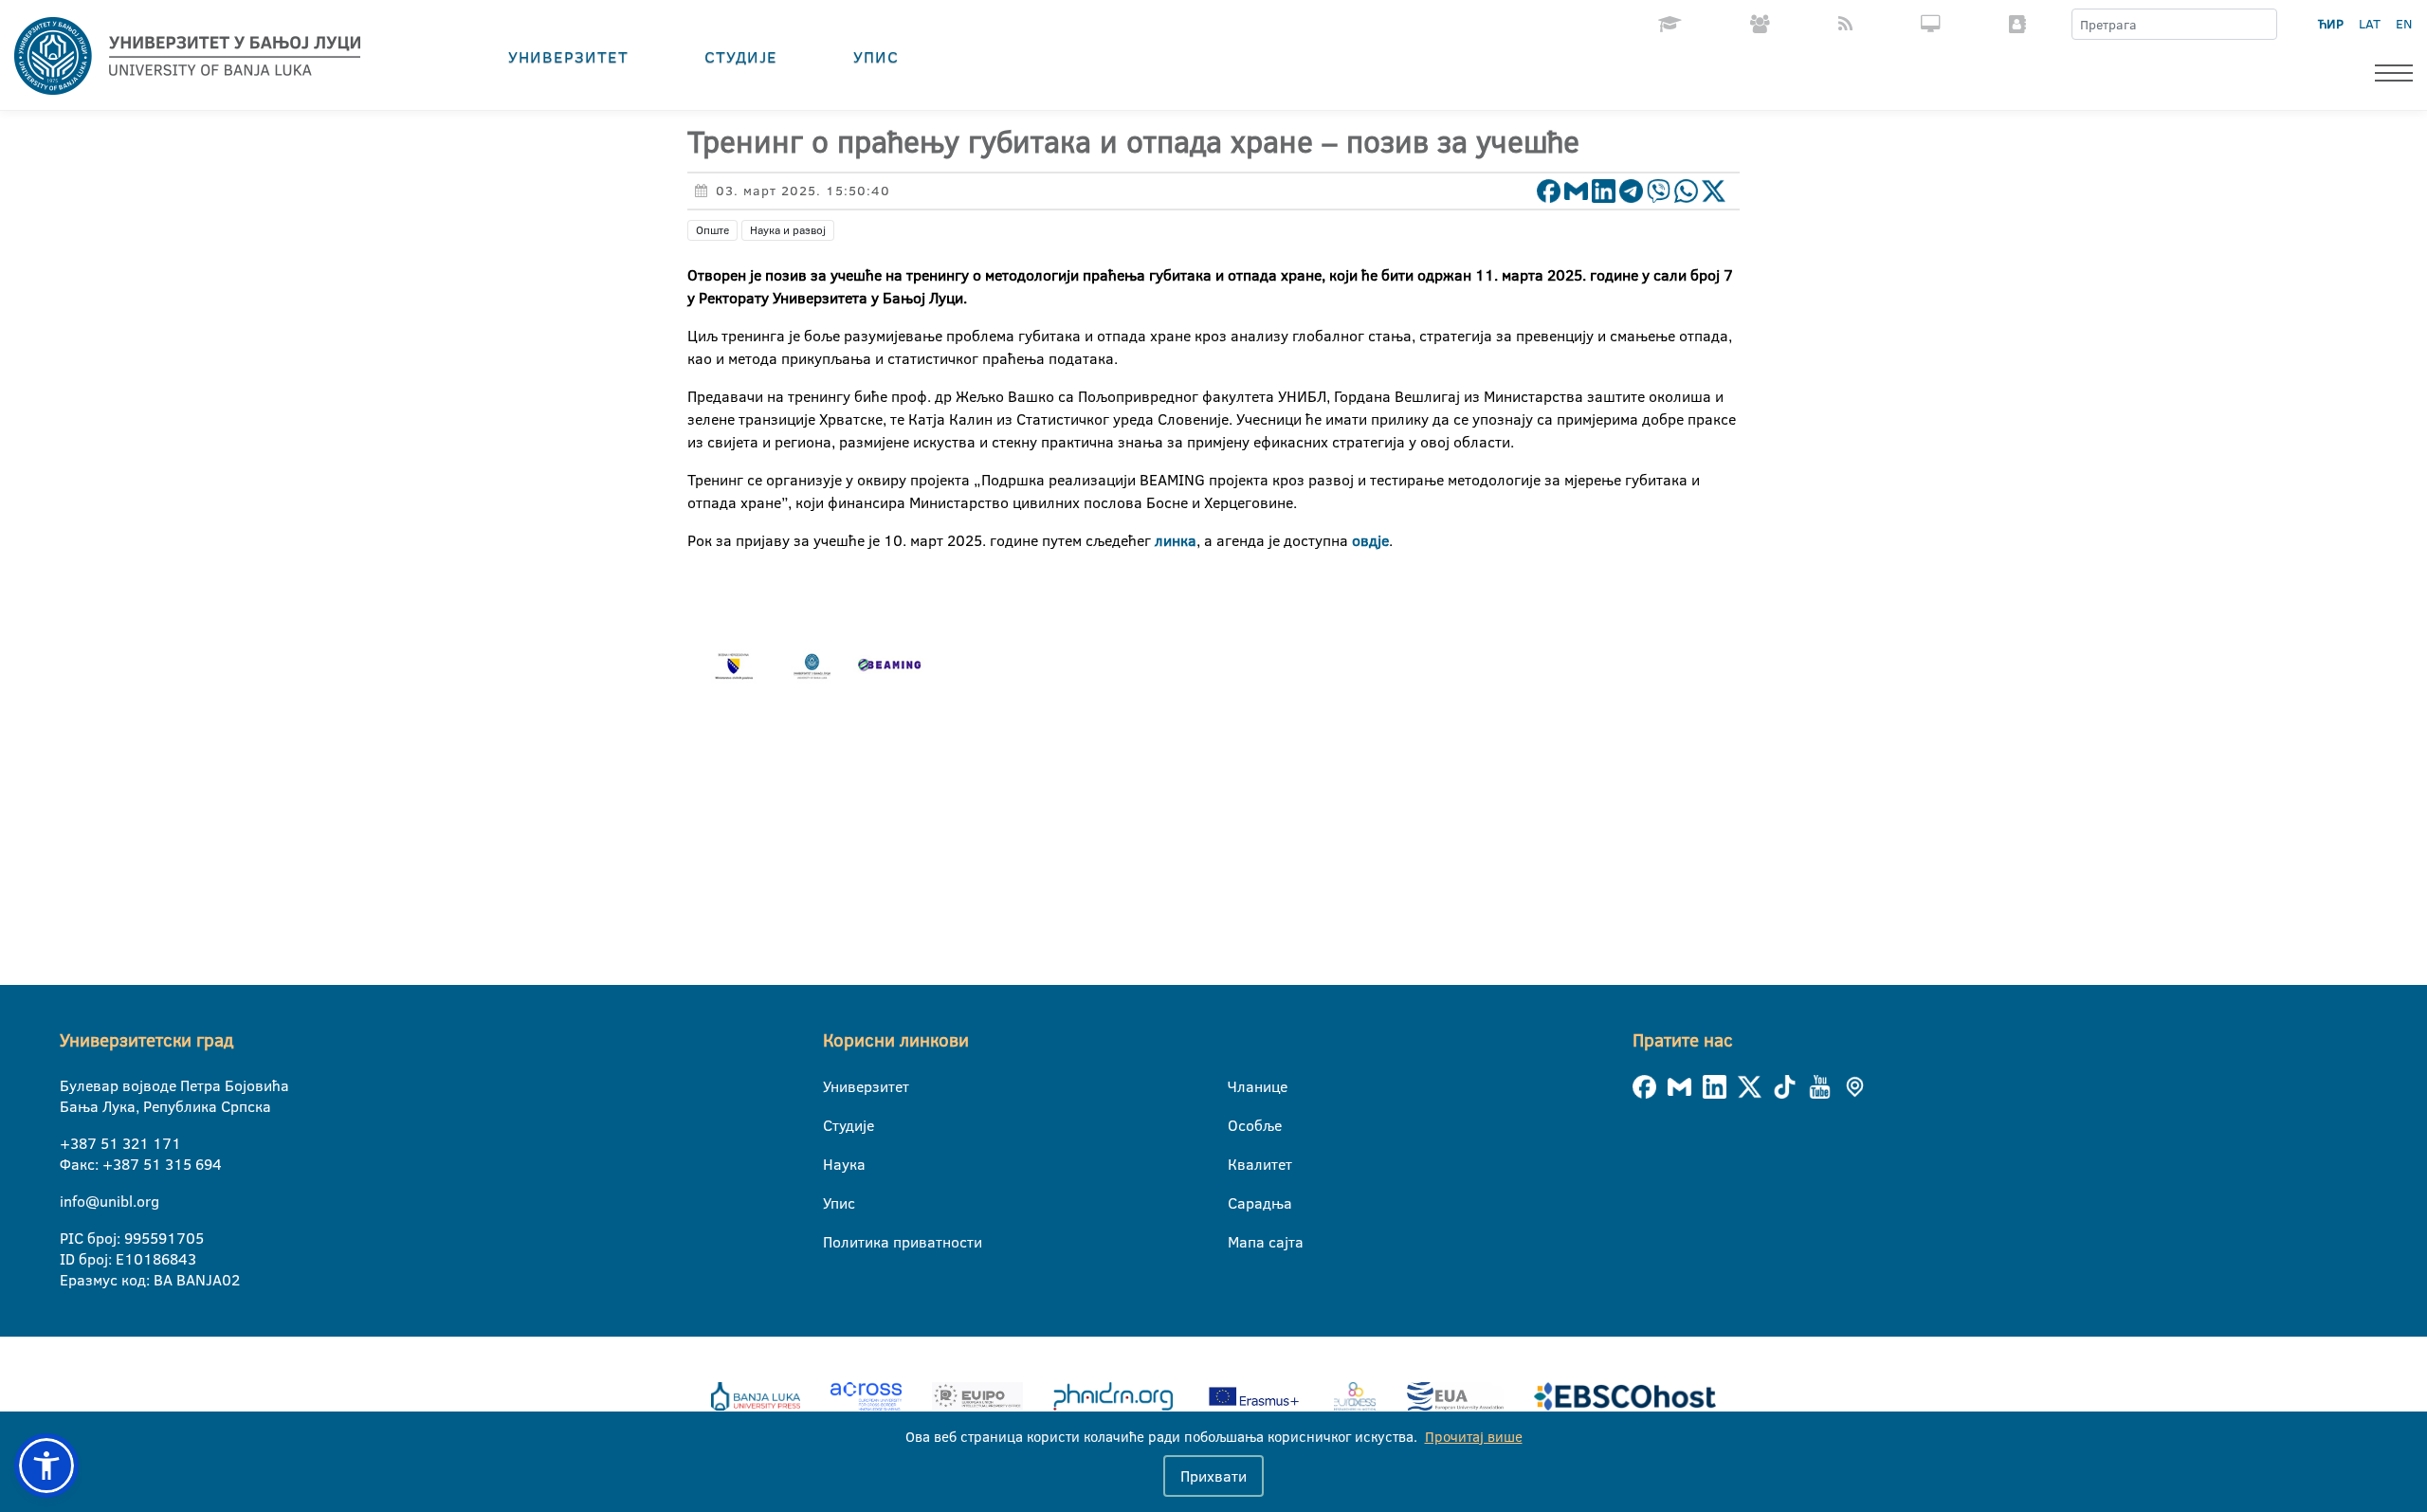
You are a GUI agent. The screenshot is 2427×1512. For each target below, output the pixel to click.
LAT (2370, 24)
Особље (1240, 1125)
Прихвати (1213, 1476)
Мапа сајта (1240, 1242)
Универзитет (568, 56)
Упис (876, 56)
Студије (741, 56)
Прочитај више (1474, 1437)
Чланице (1240, 1086)
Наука (835, 1164)
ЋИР (2331, 24)
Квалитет (1240, 1164)
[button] (46, 1466)
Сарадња (1240, 1203)
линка (1176, 540)
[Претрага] (2262, 25)
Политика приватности (835, 1242)
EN (2404, 24)
